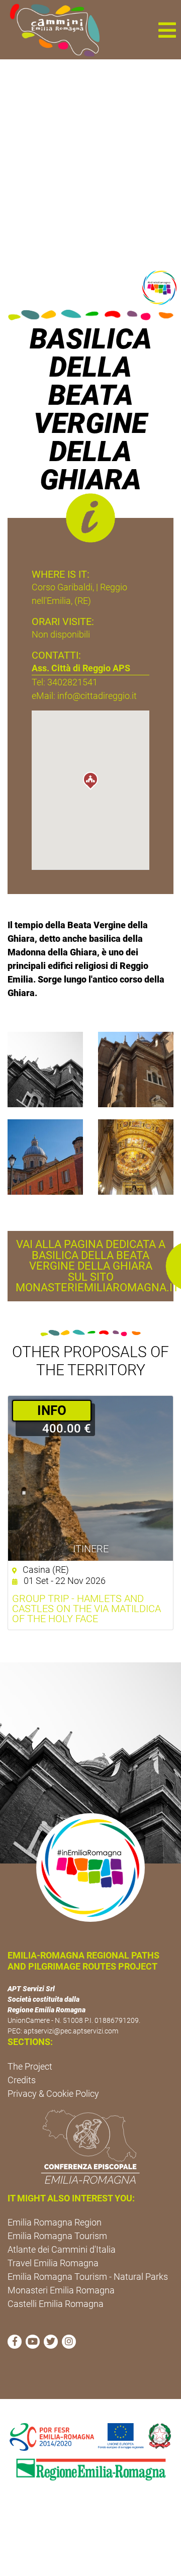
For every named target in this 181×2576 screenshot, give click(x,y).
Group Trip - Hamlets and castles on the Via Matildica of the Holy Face (86, 1609)
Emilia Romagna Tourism (57, 2236)
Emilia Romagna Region (55, 2222)
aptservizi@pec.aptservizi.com (71, 2031)
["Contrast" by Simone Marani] (45, 1069)
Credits (22, 2080)
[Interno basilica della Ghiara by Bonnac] (136, 1156)
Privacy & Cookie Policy (53, 2094)
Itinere (91, 1549)
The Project (30, 2066)
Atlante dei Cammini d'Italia (62, 2249)
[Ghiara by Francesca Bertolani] (136, 1069)
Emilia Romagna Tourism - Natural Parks (88, 2277)
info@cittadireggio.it (97, 696)
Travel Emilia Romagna (53, 2263)
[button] (167, 30)
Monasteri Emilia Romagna (61, 2290)
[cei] (90, 2147)
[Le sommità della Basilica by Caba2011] (45, 1156)
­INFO (52, 1410)
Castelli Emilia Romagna (56, 2304)
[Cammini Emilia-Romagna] (51, 30)
